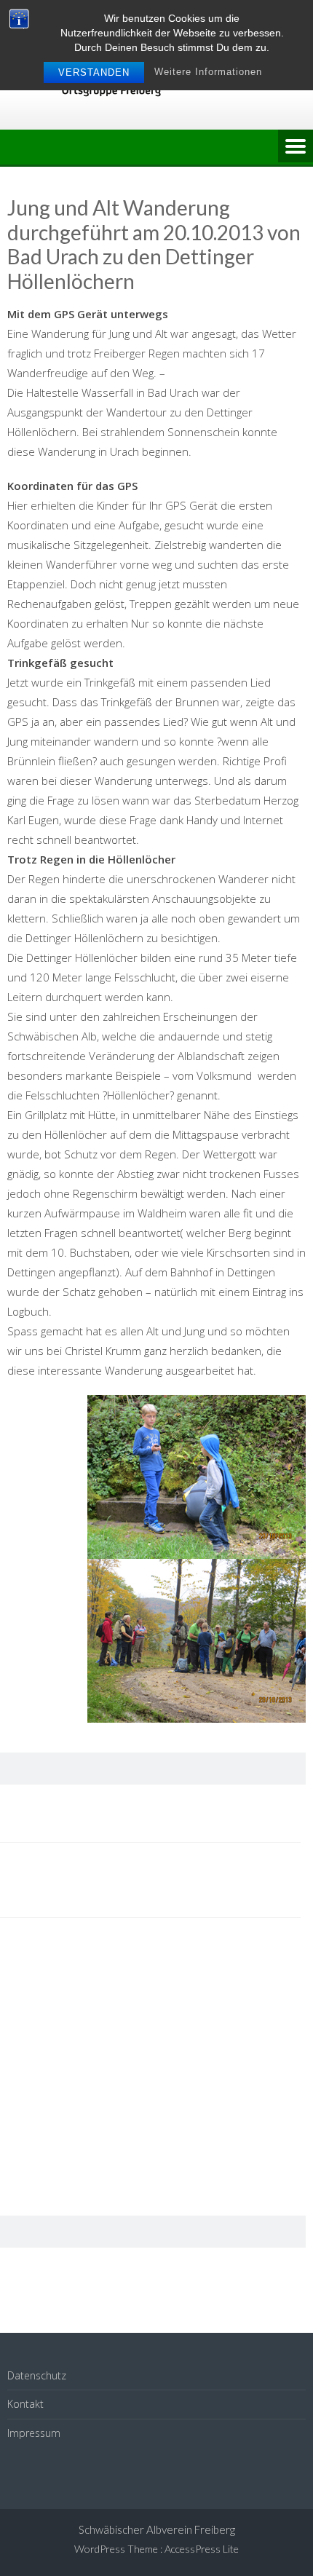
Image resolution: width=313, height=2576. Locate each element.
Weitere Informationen (208, 72)
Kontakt (25, 2404)
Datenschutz (37, 2375)
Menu (296, 147)
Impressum (34, 2433)
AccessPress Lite (202, 2549)
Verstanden (94, 72)
